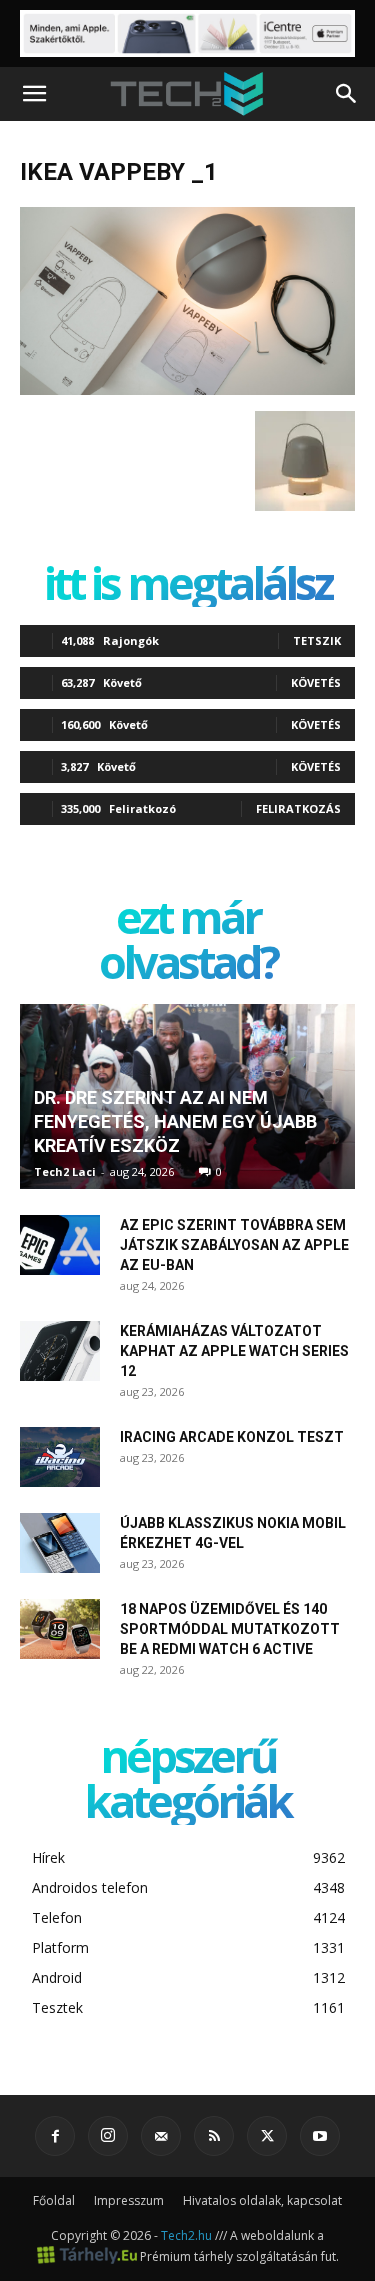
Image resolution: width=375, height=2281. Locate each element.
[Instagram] (108, 2136)
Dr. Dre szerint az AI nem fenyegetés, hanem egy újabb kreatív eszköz (175, 1121)
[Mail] (161, 2136)
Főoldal (54, 2200)
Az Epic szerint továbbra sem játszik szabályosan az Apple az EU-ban (234, 1245)
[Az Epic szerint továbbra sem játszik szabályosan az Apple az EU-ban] (60, 1245)
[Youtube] (320, 2136)
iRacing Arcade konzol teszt (232, 1437)
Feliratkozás (298, 808)
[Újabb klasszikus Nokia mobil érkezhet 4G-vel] (60, 1543)
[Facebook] (55, 2136)
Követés (316, 682)
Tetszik (317, 640)
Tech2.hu (186, 2235)
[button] (34, 94)
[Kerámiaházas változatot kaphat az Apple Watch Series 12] (60, 1351)
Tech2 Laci (65, 1171)
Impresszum (129, 2200)
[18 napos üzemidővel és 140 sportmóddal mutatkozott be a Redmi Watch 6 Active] (60, 1629)
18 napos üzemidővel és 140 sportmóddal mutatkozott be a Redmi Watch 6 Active (230, 1629)
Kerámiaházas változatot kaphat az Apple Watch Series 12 (234, 1351)
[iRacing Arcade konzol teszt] (60, 1457)
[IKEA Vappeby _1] (187, 390)
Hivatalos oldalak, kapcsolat (262, 2200)
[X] (267, 2136)
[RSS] (214, 2136)
